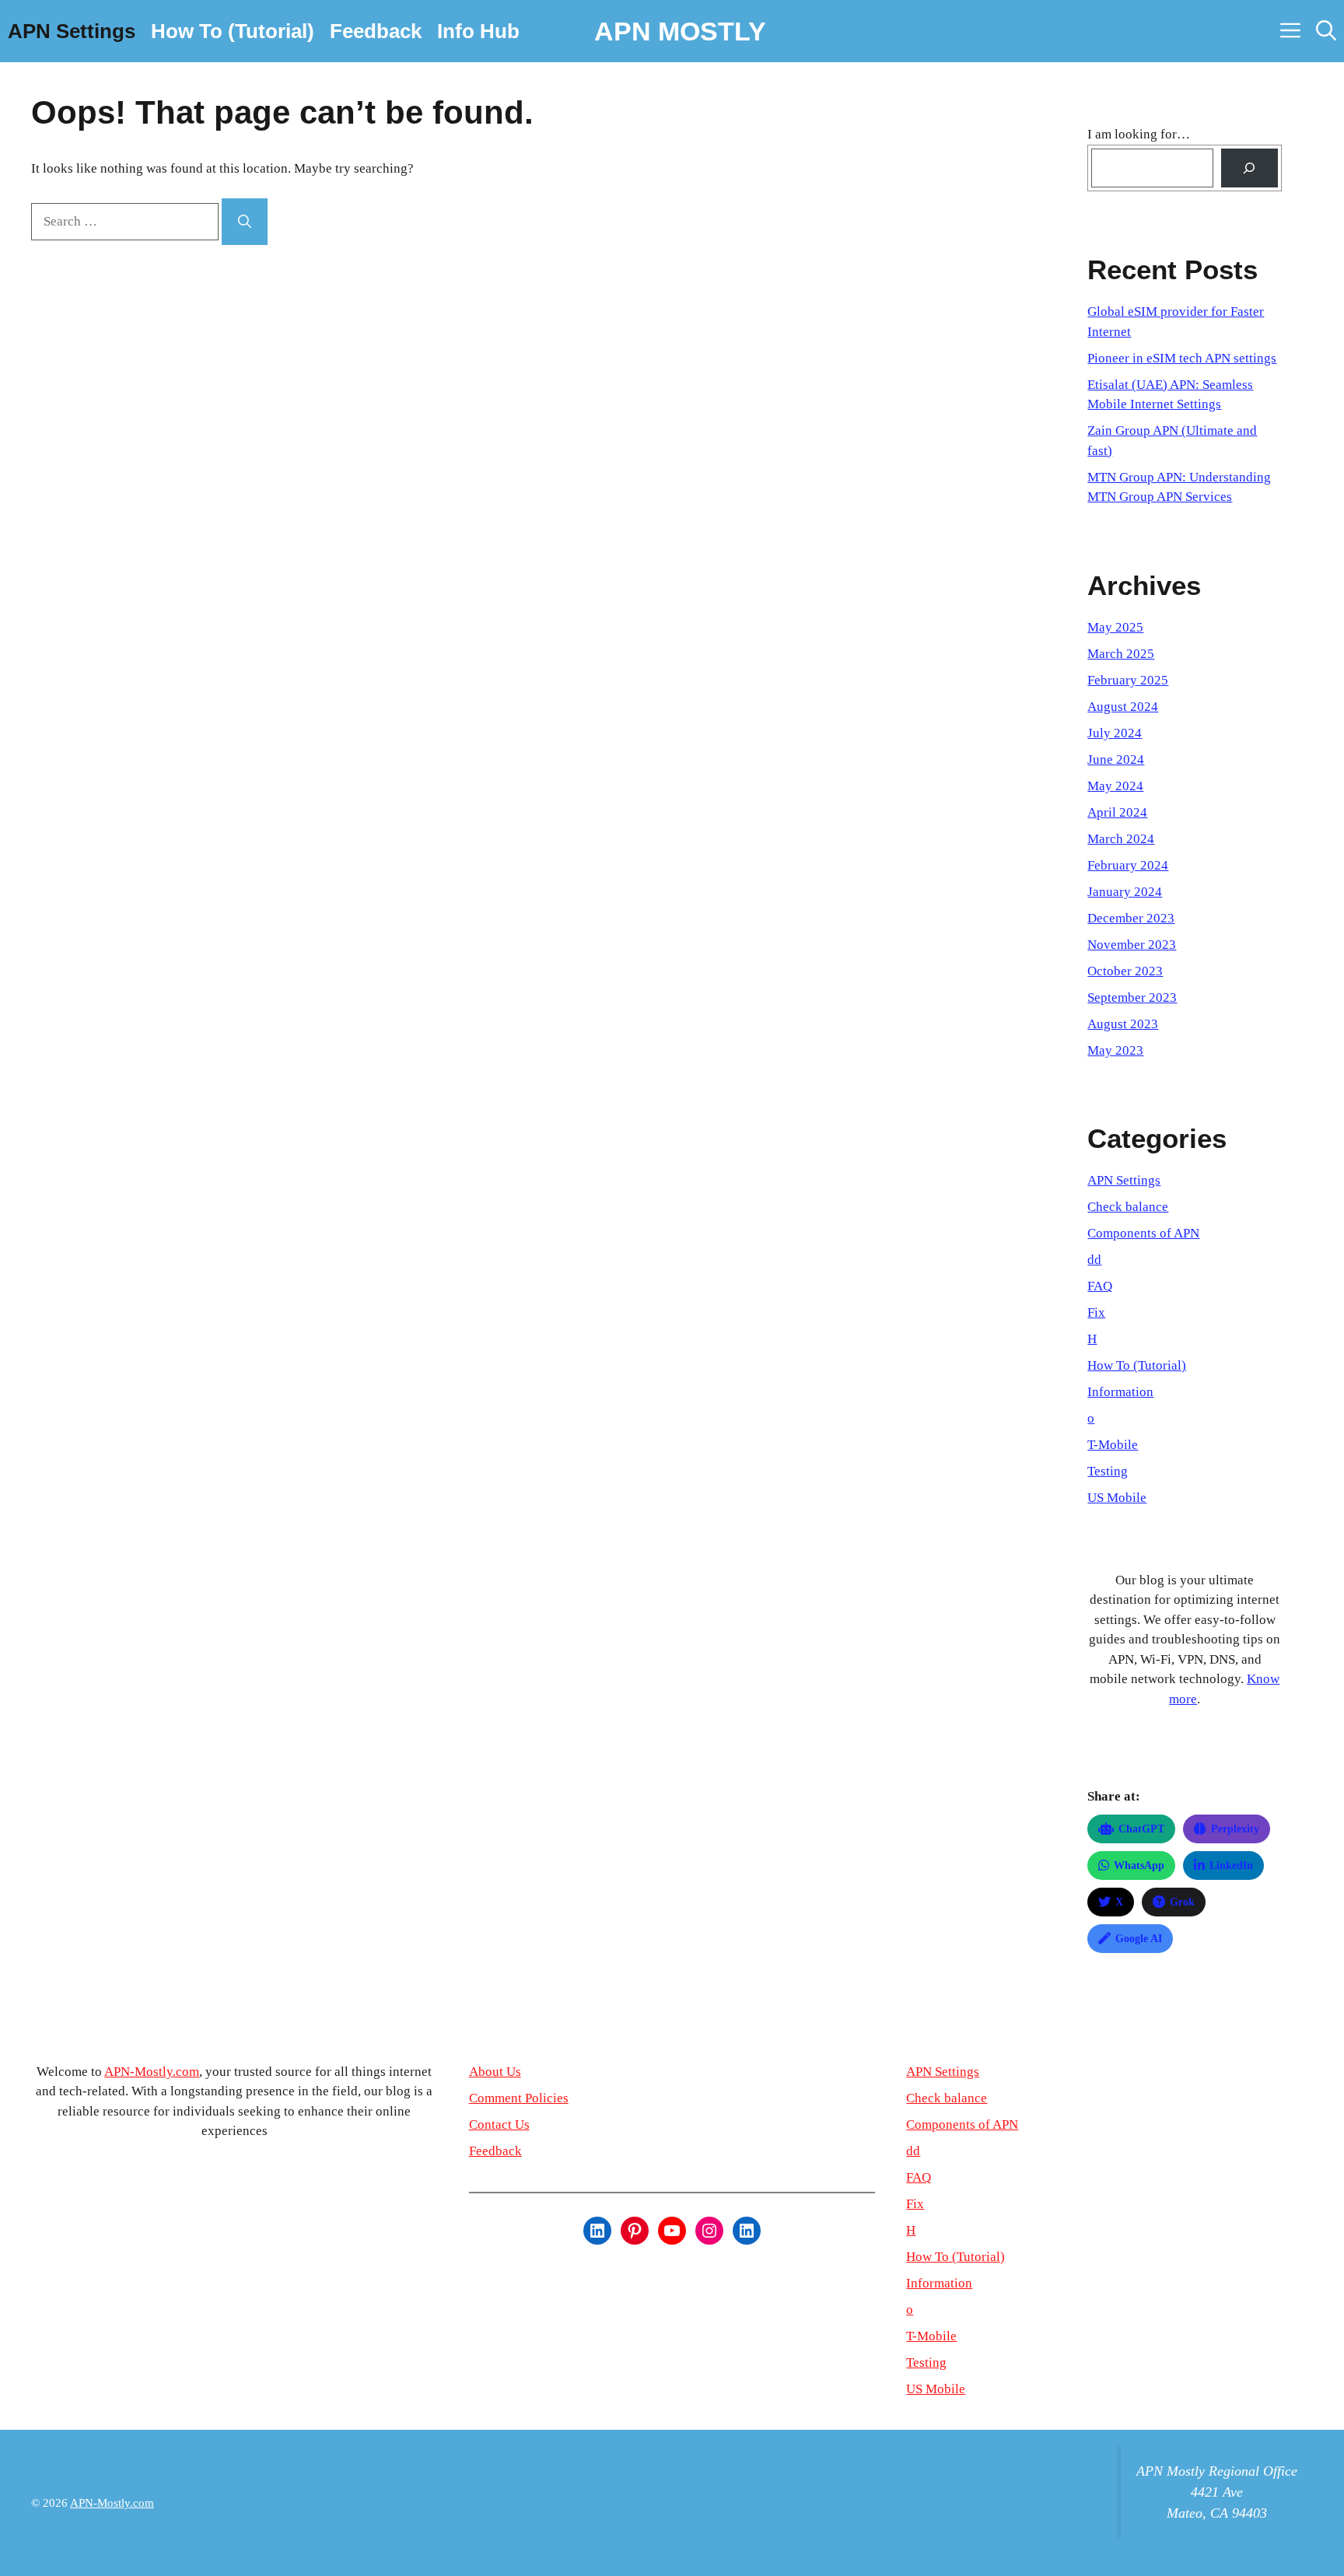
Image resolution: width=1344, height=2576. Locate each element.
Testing (1108, 1471)
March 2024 (1121, 839)
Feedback (376, 31)
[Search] (245, 222)
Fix (1096, 1312)
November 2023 (1132, 945)
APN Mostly (680, 31)
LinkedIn (1231, 1865)
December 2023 (1131, 918)
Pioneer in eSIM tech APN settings (1182, 358)
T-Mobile (1113, 1445)
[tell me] (1249, 168)
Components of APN (1143, 1233)
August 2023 (1123, 1024)
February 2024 (1128, 865)
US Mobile (1117, 1498)
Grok (1182, 1902)
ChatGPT (1141, 1829)
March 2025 (1121, 654)
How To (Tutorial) (233, 31)
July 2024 (1115, 733)
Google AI (1139, 1939)
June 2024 (1116, 759)
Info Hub (478, 31)
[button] (1326, 31)
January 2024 (1125, 892)
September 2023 (1132, 997)
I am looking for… (1139, 134)
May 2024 (1115, 786)
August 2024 (1123, 707)
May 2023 (1115, 1050)
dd (1094, 1260)
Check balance (1128, 1207)
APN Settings (72, 31)
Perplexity (1235, 1829)
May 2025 (1115, 627)
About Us (495, 2072)
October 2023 (1125, 971)
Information (1120, 1392)
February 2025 (1128, 680)
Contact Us (499, 2124)
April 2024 (1117, 812)
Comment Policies (519, 2098)
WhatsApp (1139, 1865)
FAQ (1100, 1286)
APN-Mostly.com (152, 2072)
